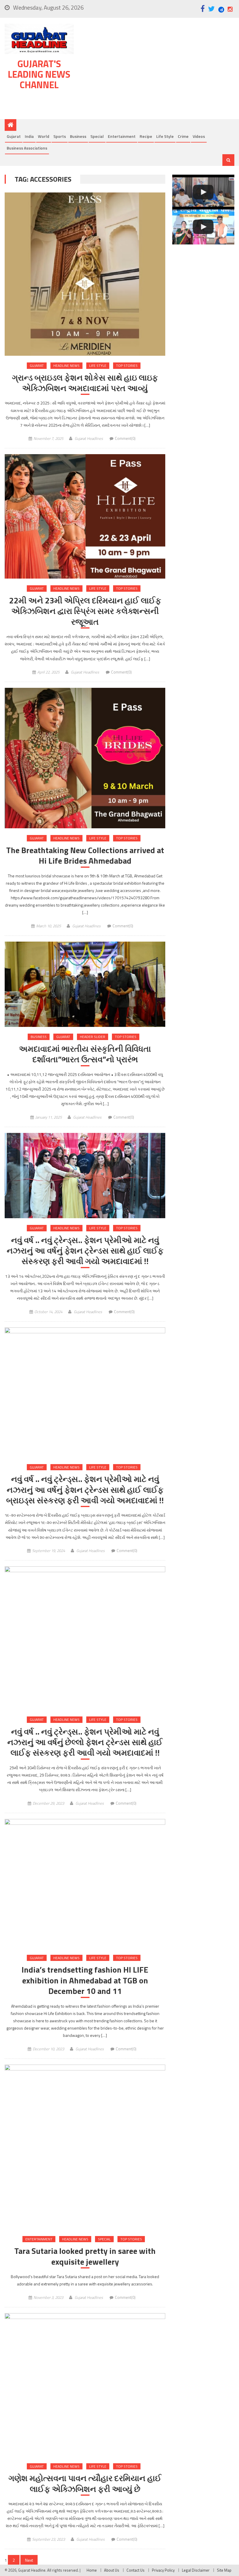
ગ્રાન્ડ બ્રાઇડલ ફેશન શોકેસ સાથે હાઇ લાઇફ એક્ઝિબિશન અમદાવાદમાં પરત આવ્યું (85, 383)
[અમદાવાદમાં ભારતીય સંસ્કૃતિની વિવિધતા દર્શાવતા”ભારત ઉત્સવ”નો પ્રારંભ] (85, 984)
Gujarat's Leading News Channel (39, 74)
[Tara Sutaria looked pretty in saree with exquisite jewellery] (85, 2147)
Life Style (165, 136)
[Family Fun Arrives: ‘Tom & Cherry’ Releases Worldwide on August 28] (203, 192)
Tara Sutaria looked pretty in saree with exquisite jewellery (85, 2256)
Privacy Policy (163, 2570)
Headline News (66, 366)
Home (92, 2570)
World (44, 136)
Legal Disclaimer (196, 2570)
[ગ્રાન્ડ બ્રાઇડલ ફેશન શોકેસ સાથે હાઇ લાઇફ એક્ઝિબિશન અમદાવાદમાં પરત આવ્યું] (85, 274)
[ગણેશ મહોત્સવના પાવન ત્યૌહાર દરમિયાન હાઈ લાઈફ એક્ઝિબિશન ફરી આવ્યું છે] (85, 2385)
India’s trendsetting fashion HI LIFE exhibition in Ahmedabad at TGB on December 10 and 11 (85, 1980)
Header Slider (93, 1037)
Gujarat (14, 136)
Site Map (224, 2570)
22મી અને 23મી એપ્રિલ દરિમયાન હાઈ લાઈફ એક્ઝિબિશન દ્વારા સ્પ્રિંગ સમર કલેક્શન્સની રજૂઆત (85, 611)
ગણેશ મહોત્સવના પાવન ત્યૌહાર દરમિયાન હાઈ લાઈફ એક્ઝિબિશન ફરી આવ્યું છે (85, 2484)
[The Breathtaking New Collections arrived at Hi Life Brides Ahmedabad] (85, 758)
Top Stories (127, 366)
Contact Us (136, 2570)
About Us (112, 2570)
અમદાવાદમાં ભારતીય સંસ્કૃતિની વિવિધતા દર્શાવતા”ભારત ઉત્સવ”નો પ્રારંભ (85, 1054)
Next (29, 2560)
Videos (199, 136)
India (29, 136)
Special (97, 136)
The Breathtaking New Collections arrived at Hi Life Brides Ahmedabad (85, 856)
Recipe (146, 136)
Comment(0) (125, 438)
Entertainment (122, 136)
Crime (183, 136)
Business (78, 136)
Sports (60, 136)
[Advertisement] (157, 70)
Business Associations (27, 148)
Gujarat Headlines (89, 438)
